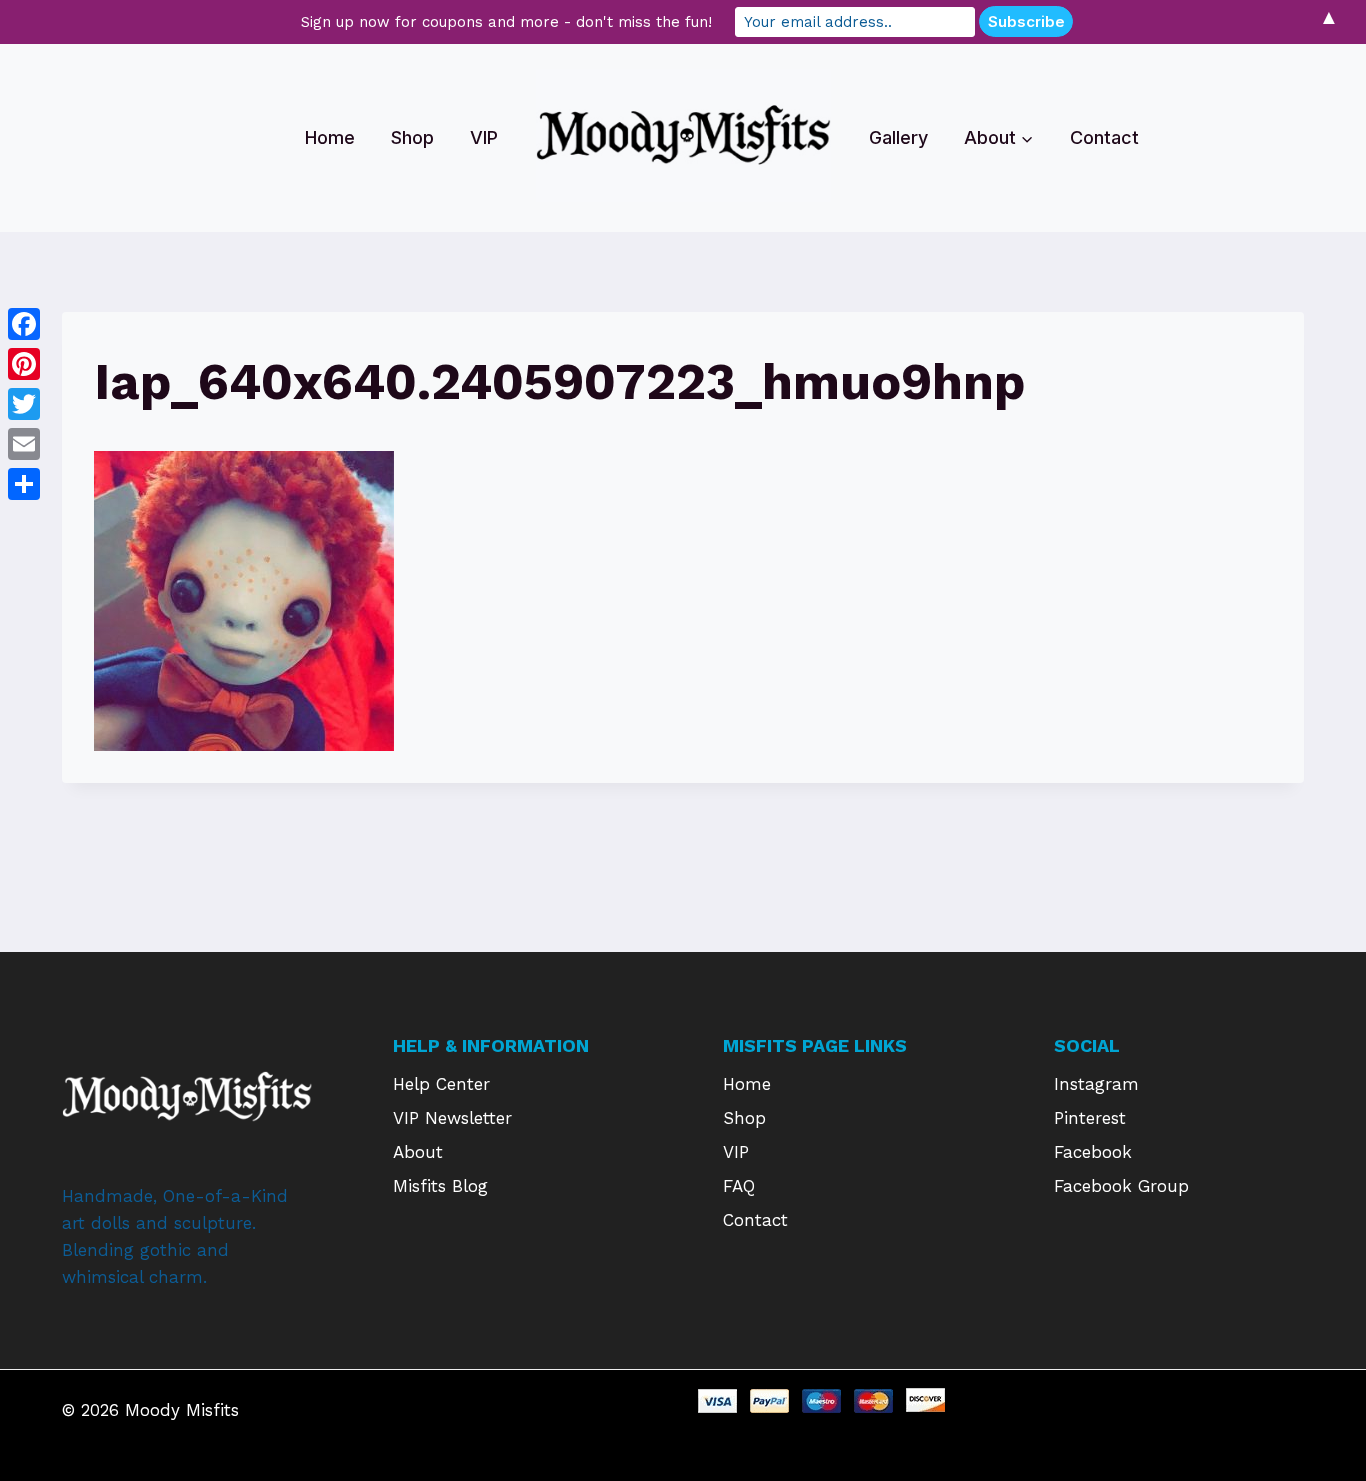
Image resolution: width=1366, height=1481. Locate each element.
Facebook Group (1121, 1186)
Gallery (898, 137)
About (418, 1152)
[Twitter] (24, 404)
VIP (484, 137)
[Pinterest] (24, 364)
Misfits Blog (440, 1186)
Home (330, 137)
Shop (412, 137)
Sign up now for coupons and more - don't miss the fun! (506, 22)
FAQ (739, 1186)
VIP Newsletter (452, 1118)
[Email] (24, 444)
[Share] (24, 484)
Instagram (1096, 1084)
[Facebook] (24, 324)
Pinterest (1090, 1118)
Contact (1104, 137)
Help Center (441, 1084)
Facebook (1093, 1152)
